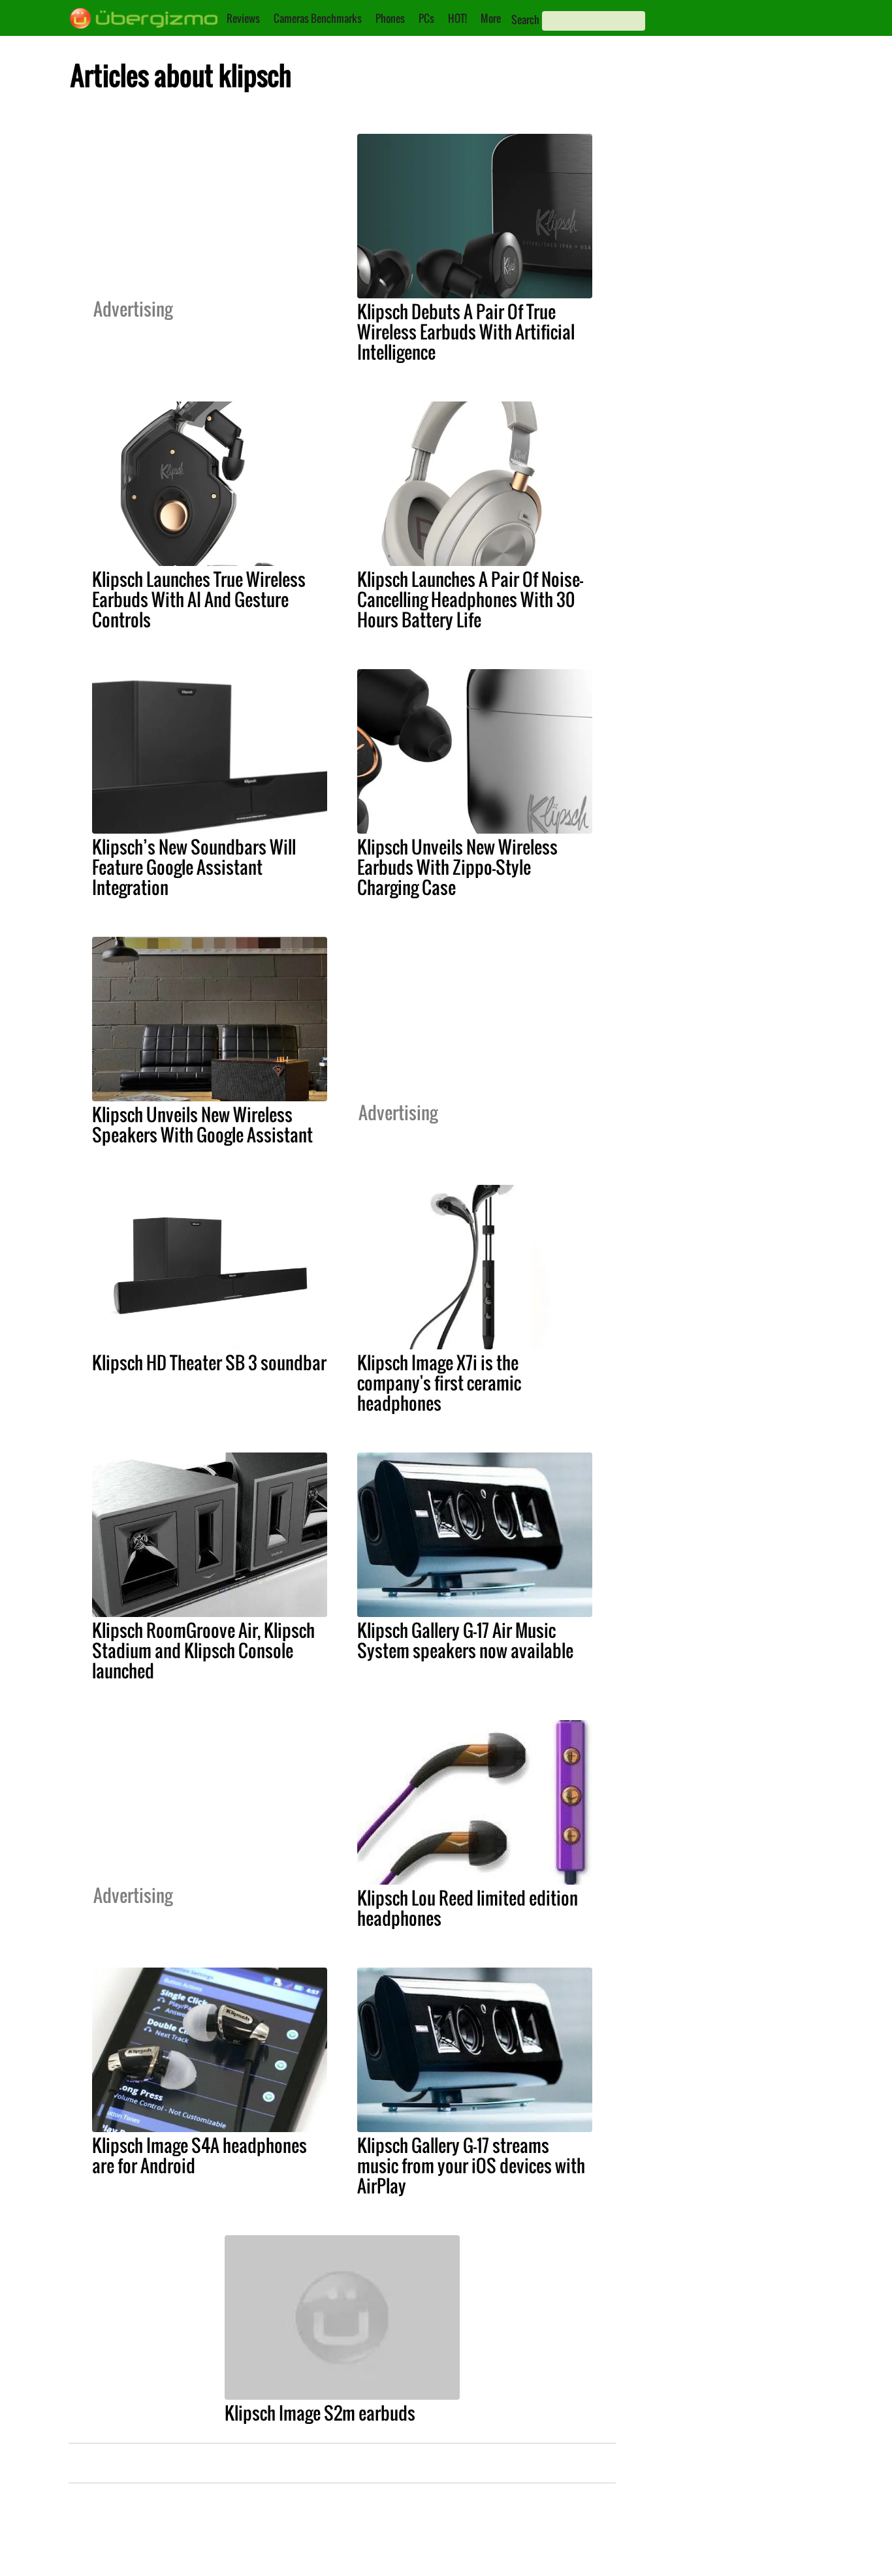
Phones (390, 18)
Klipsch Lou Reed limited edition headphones (468, 1908)
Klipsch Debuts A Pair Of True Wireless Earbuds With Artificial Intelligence (466, 332)
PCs (426, 18)
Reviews (243, 18)
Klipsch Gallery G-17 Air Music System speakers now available (465, 1640)
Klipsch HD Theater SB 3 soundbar (209, 1362)
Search (525, 20)
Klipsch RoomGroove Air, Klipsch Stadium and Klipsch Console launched (203, 1650)
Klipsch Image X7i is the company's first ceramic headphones (439, 1383)
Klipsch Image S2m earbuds (320, 2413)
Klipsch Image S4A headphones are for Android (199, 2155)
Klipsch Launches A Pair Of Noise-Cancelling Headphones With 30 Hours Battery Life (470, 599)
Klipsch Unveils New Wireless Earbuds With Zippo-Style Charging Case (457, 867)
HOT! (457, 18)
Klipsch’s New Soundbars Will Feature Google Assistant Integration (194, 867)
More (491, 18)
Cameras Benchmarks (318, 18)
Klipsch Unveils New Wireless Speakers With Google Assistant (202, 1124)
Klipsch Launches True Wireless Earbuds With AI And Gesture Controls (199, 599)
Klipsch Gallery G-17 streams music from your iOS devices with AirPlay (471, 2165)
